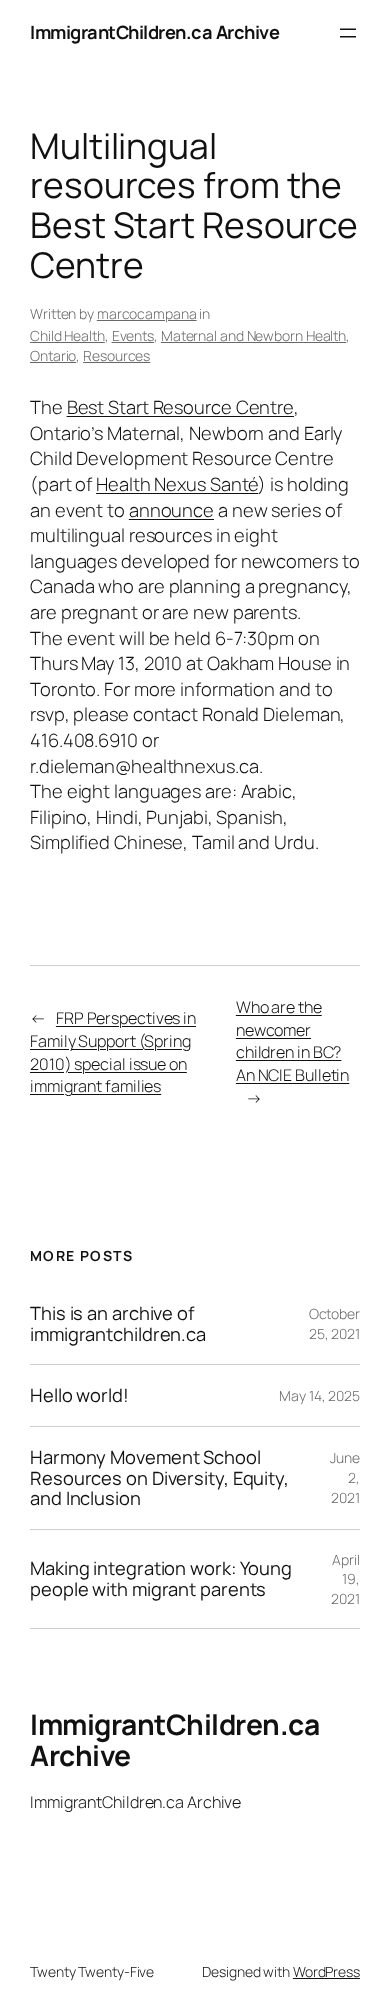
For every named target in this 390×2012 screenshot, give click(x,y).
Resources (116, 355)
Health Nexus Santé (177, 484)
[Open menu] (348, 33)
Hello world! (79, 1395)
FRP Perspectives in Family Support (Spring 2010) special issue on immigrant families (113, 1052)
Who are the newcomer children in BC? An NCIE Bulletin (292, 1041)
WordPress (326, 1971)
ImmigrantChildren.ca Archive (154, 32)
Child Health (67, 335)
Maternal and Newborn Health (253, 335)
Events (133, 335)
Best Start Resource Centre (180, 407)
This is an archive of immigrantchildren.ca (118, 1323)
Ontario (53, 355)
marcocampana (147, 313)
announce (171, 510)
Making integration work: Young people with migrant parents (161, 1578)
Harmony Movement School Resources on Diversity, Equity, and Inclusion (159, 1478)
